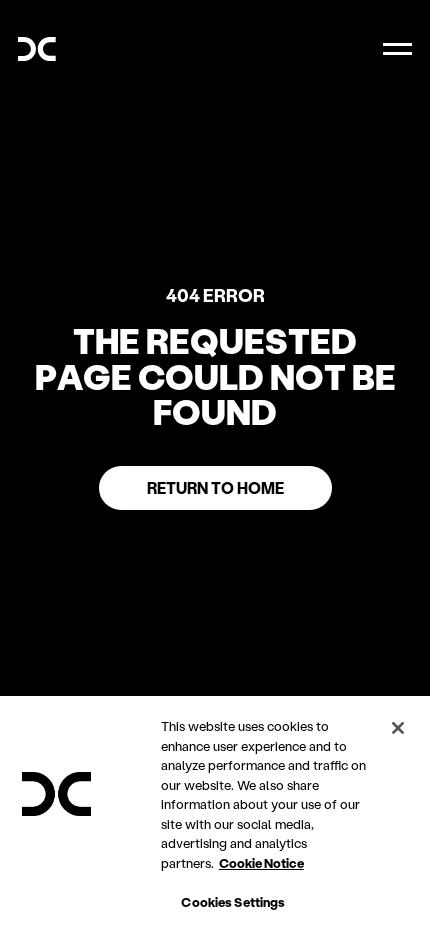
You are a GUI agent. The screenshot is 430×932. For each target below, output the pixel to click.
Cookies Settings (233, 901)
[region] (215, 814)
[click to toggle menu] (397, 49)
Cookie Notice (261, 862)
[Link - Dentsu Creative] (37, 49)
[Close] (398, 728)
